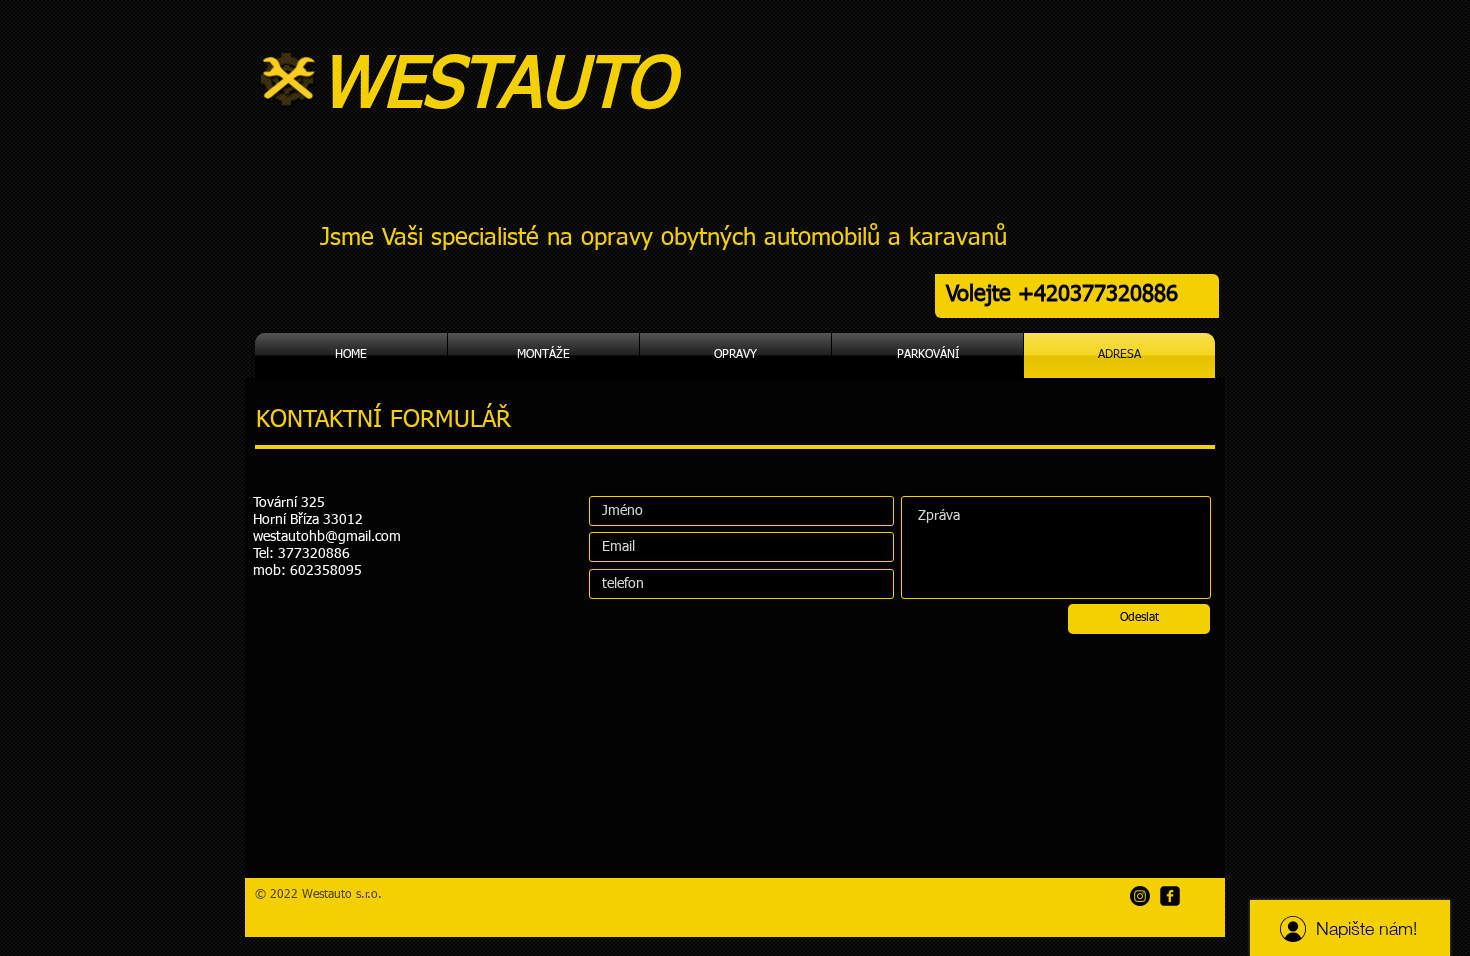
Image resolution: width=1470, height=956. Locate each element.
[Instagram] (1140, 896)
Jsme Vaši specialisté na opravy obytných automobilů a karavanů (663, 238)
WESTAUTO (508, 87)
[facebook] (1170, 896)
